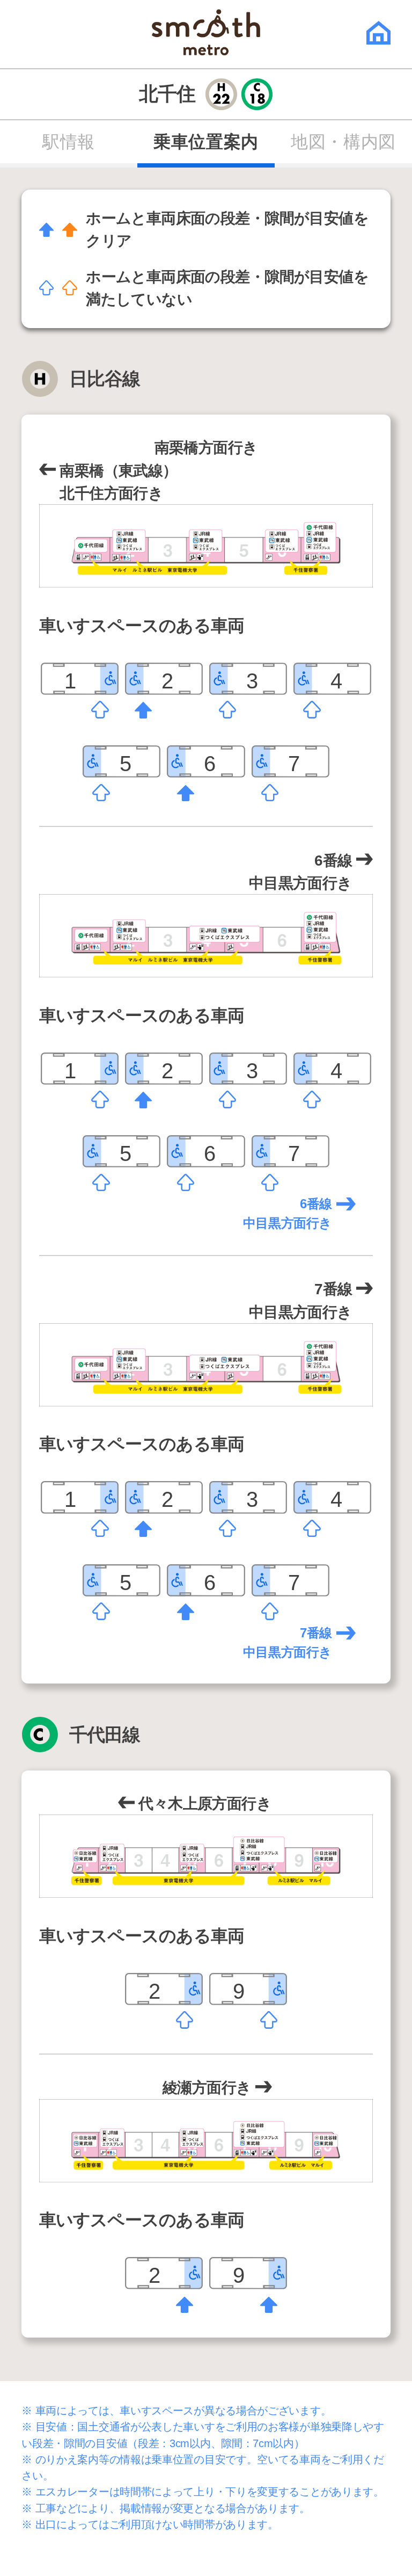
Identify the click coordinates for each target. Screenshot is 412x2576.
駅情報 (69, 142)
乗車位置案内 (206, 142)
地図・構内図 (343, 142)
